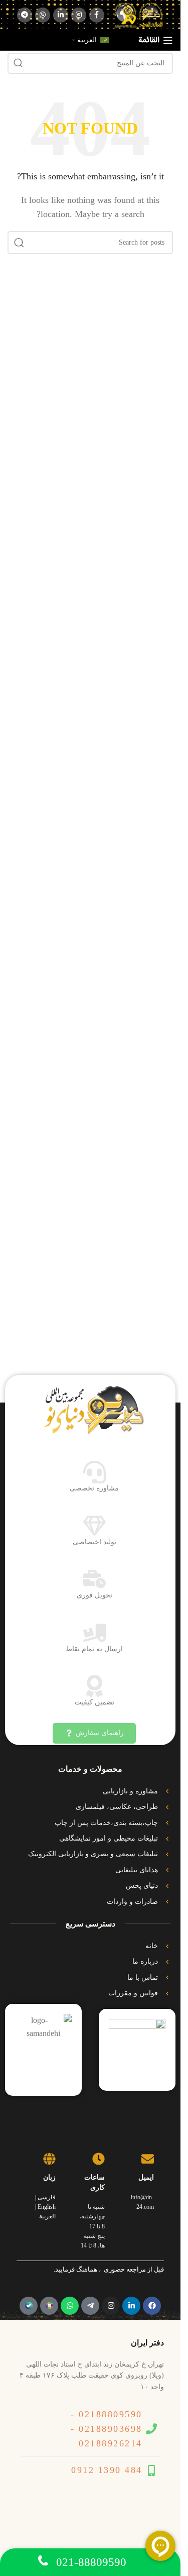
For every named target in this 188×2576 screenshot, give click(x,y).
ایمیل (146, 2177)
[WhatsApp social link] (43, 15)
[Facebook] (152, 2306)
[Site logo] (139, 14)
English (47, 2207)
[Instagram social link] (79, 15)
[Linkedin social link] (61, 15)
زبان (49, 2177)
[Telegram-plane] (90, 2306)
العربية (47, 2216)
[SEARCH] (18, 63)
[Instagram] (111, 2306)
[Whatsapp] (70, 2306)
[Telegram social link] (25, 15)
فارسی (47, 2197)
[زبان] (49, 2159)
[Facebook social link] (97, 15)
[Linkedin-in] (131, 2306)
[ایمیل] (148, 2159)
